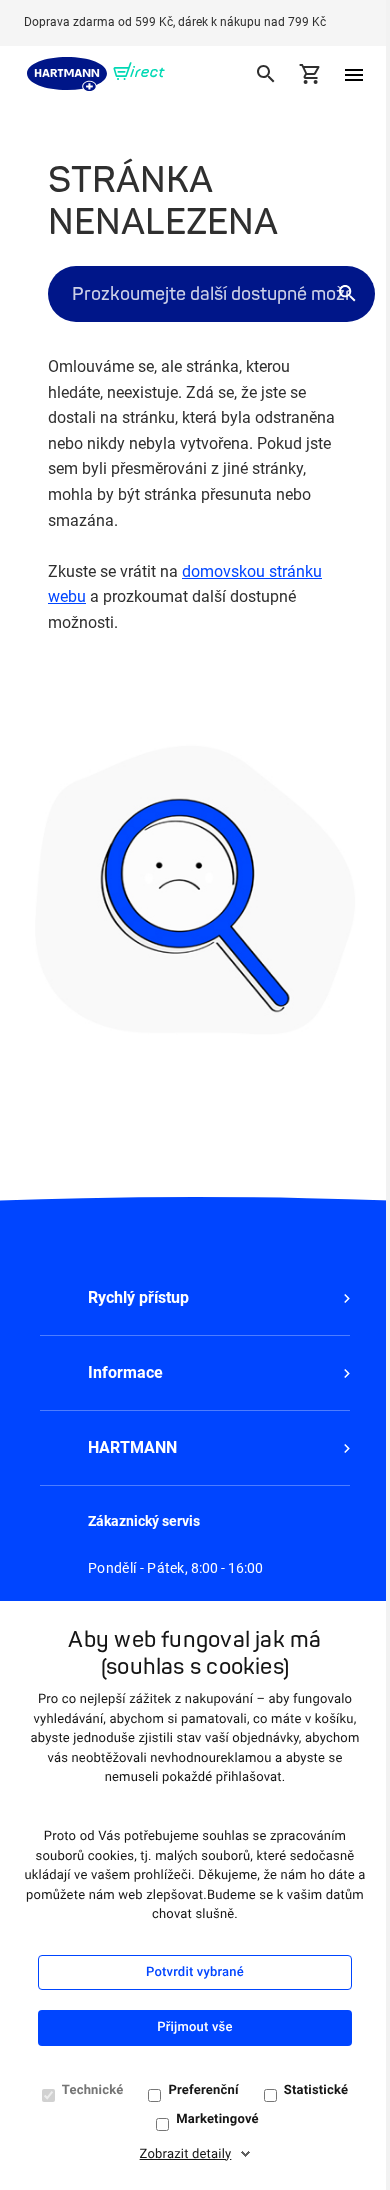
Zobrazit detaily (186, 2154)
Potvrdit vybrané (195, 1972)
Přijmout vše (194, 2027)
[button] (195, 1298)
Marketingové (217, 2119)
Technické (93, 2090)
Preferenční (203, 2090)
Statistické (316, 2090)
